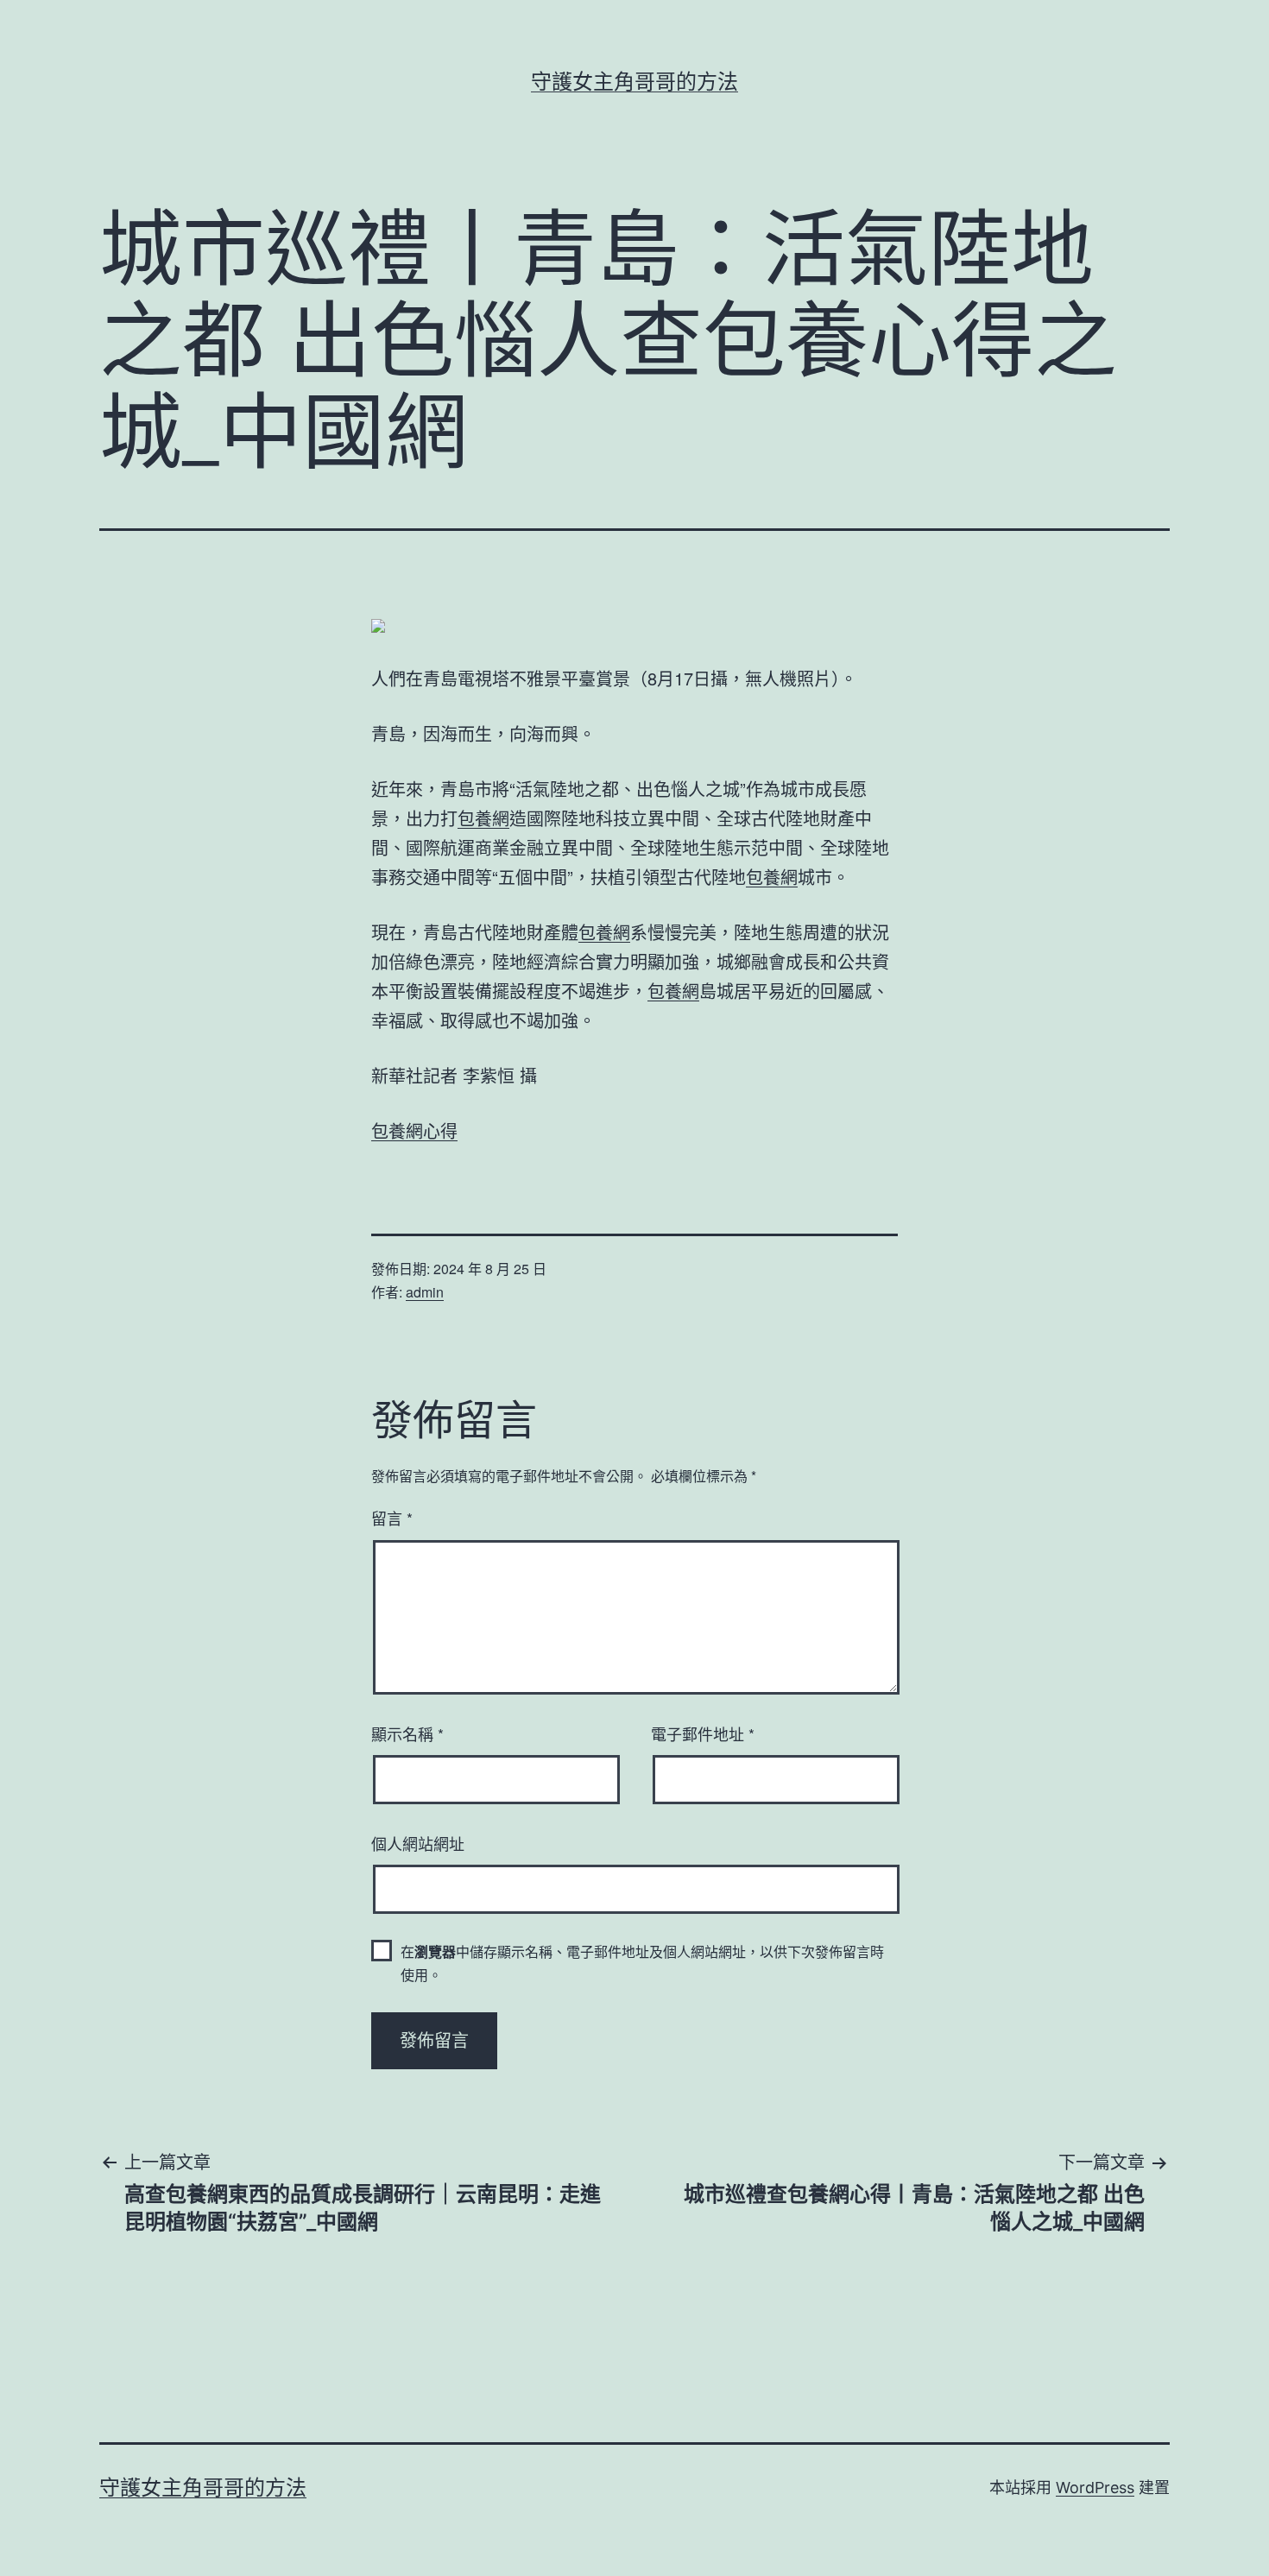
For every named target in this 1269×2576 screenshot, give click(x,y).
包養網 (483, 818)
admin (425, 1292)
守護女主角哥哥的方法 (634, 82)
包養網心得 (414, 1130)
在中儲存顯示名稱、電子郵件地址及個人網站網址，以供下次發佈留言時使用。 (642, 1963)
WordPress (1095, 2488)
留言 (392, 1518)
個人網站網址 (418, 1843)
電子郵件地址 (703, 1733)
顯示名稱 (407, 1733)
